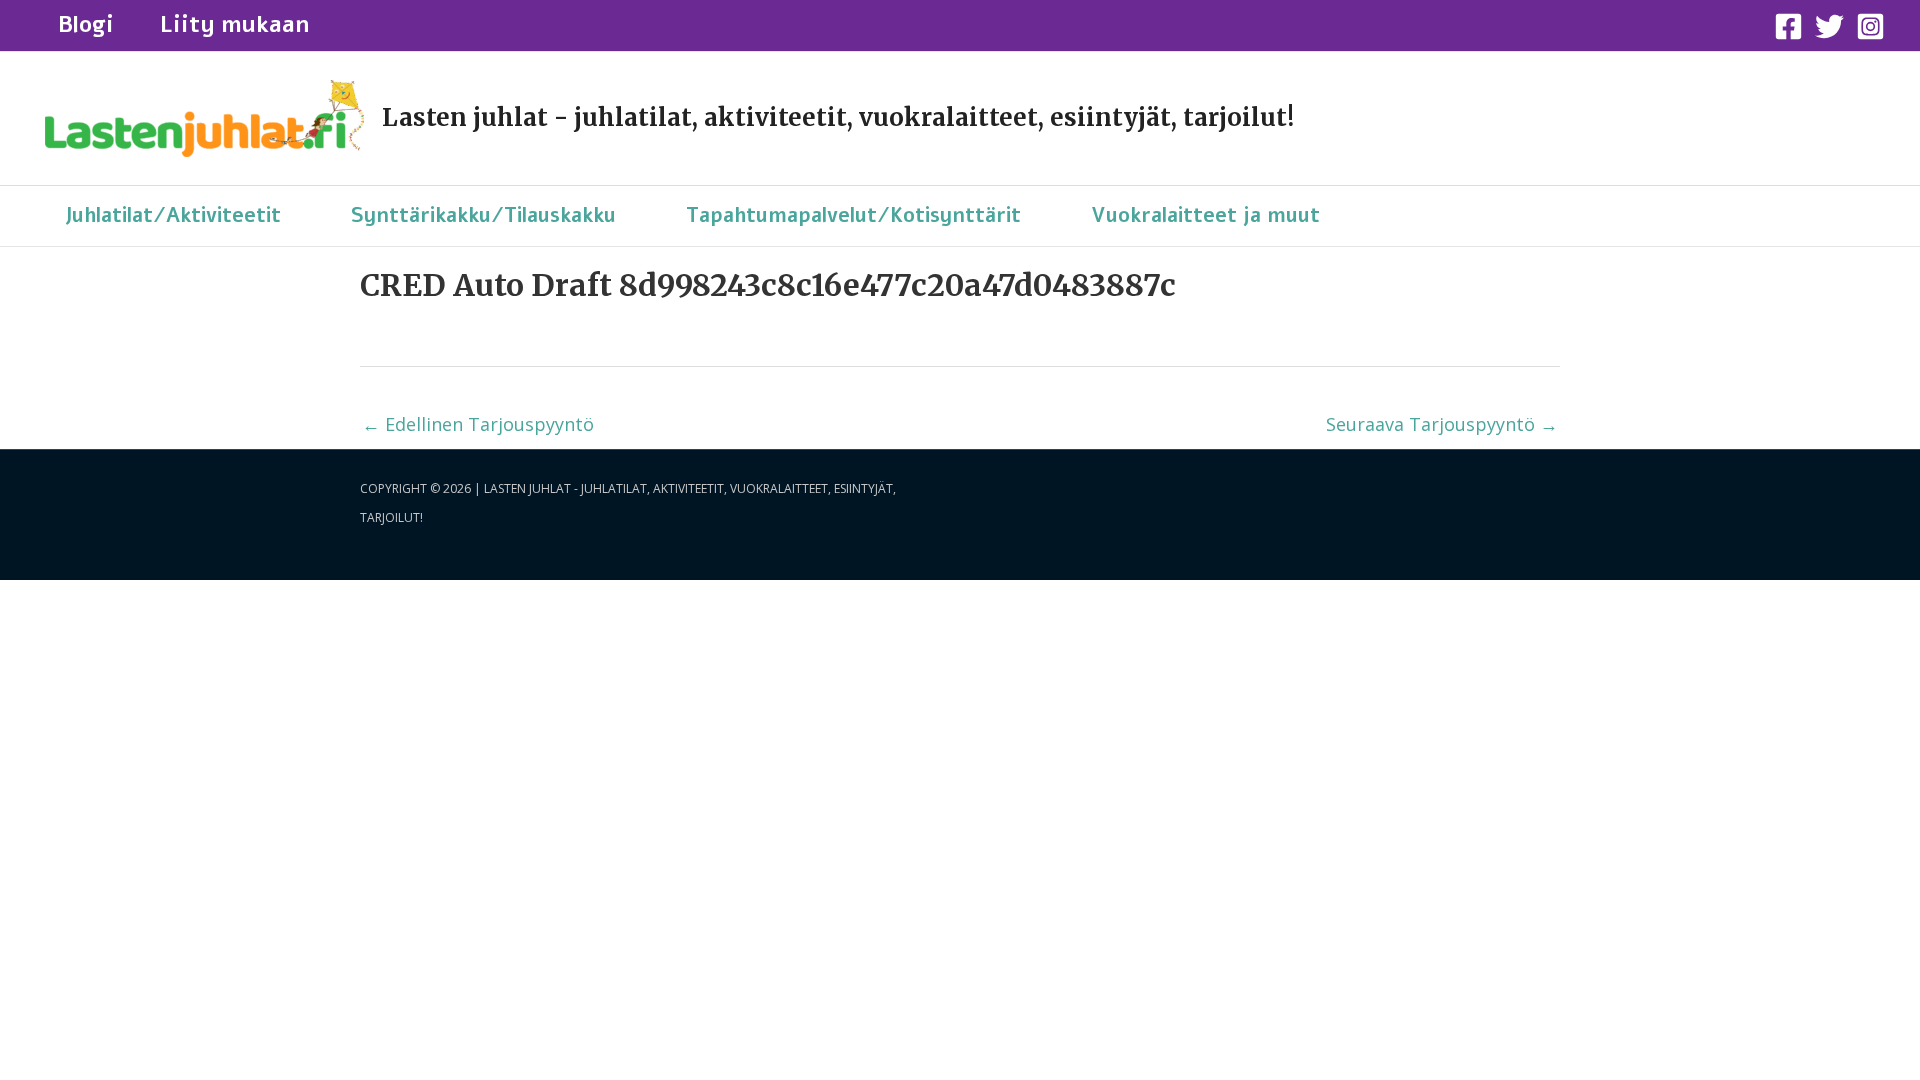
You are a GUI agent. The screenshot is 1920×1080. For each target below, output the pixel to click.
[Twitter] (1829, 26)
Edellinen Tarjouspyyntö (478, 424)
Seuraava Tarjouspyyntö (1442, 424)
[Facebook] (1788, 26)
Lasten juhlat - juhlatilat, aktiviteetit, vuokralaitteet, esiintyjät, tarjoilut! (838, 117)
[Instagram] (1870, 26)
